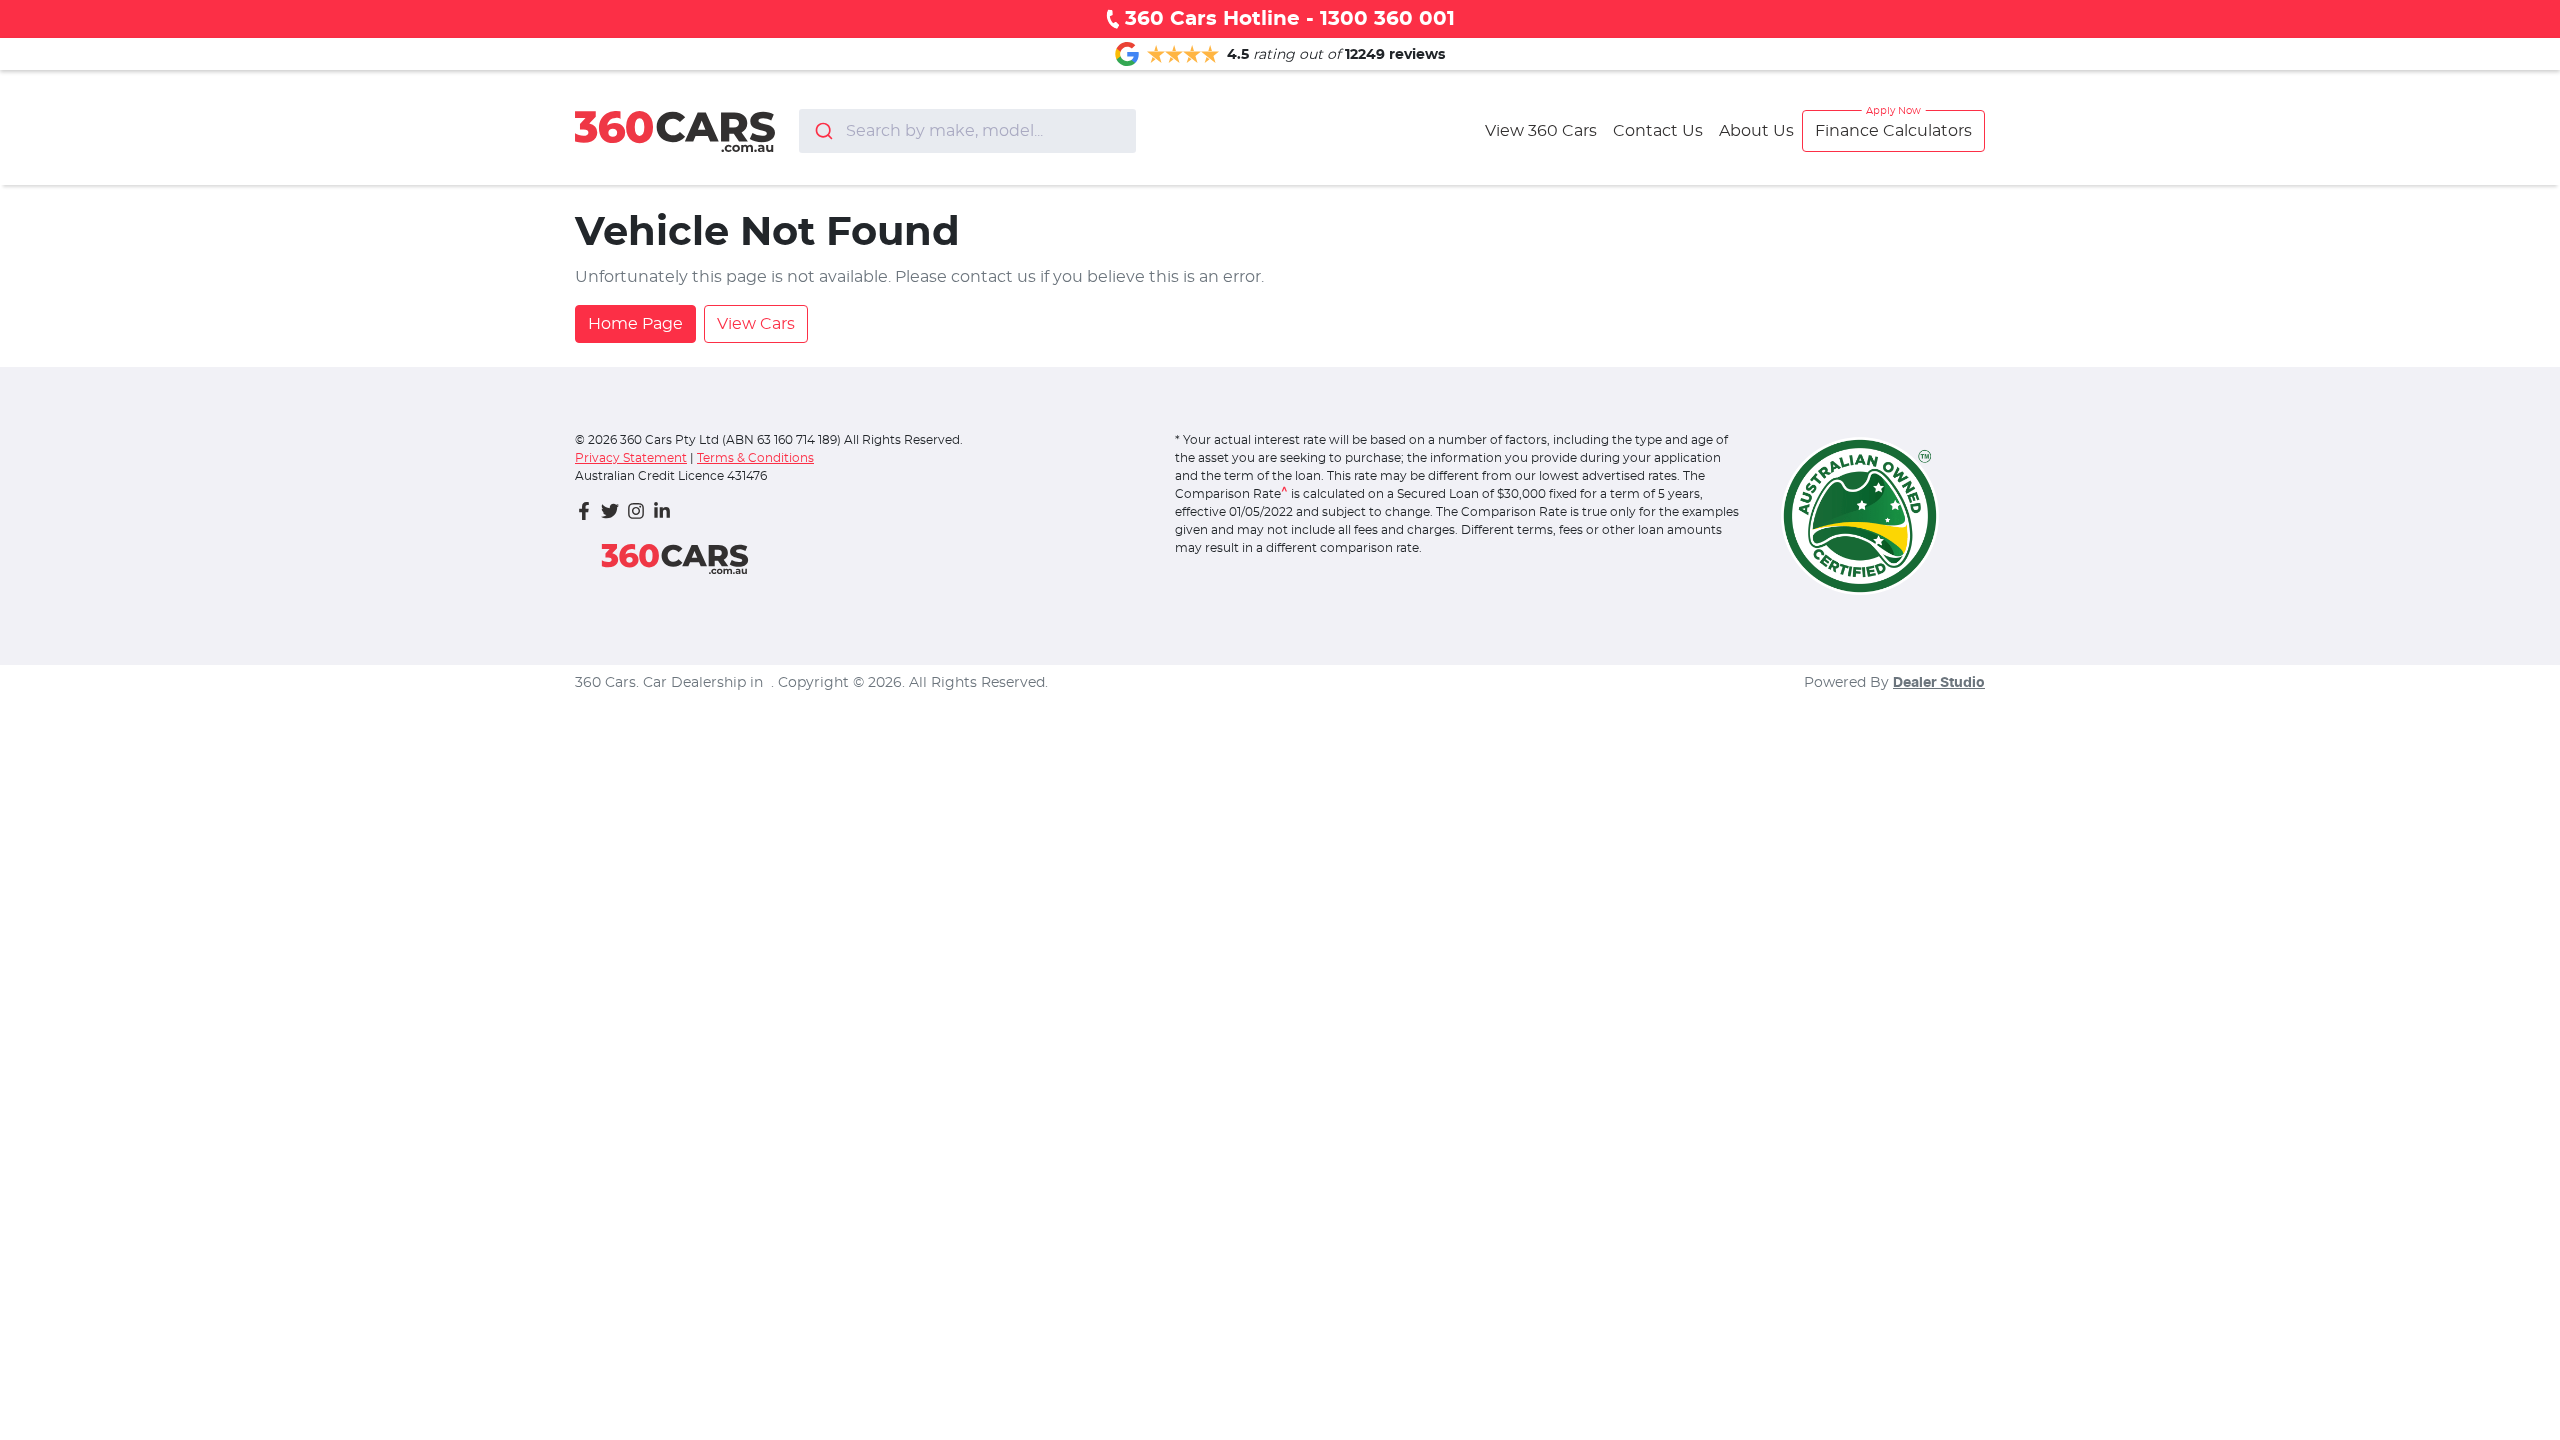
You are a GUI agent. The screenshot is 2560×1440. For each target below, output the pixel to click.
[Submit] (822, 131)
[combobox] (967, 131)
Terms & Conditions (755, 458)
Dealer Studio (1939, 683)
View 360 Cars (1541, 131)
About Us (1756, 131)
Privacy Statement (631, 458)
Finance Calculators (1893, 131)
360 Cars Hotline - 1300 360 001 (1290, 19)
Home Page (635, 324)
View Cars (756, 324)
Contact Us (1658, 131)
